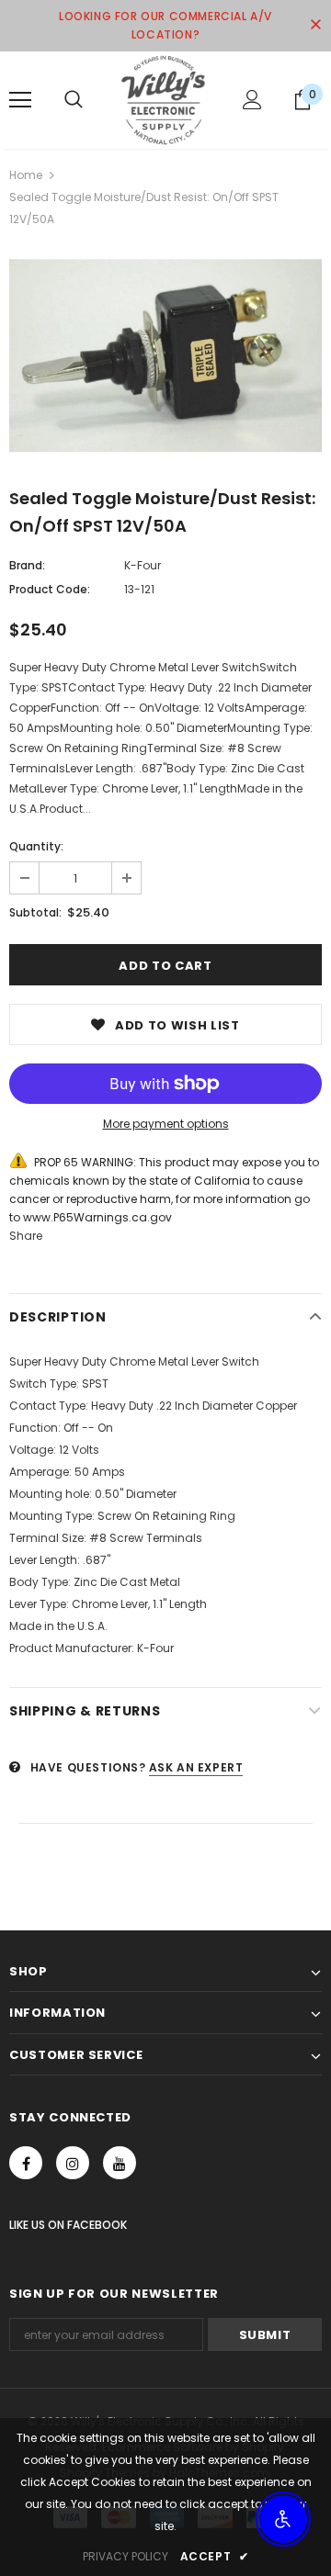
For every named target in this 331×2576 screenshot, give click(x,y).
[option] (165, 356)
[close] (315, 26)
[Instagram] (73, 2163)
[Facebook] (26, 2163)
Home (26, 175)
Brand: (27, 565)
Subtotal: (35, 912)
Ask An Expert (196, 1767)
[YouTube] (120, 2163)
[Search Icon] (74, 100)
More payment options (166, 1124)
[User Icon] (252, 100)
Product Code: (50, 589)
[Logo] (163, 100)
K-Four (143, 565)
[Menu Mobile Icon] (20, 100)
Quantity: (36, 846)
